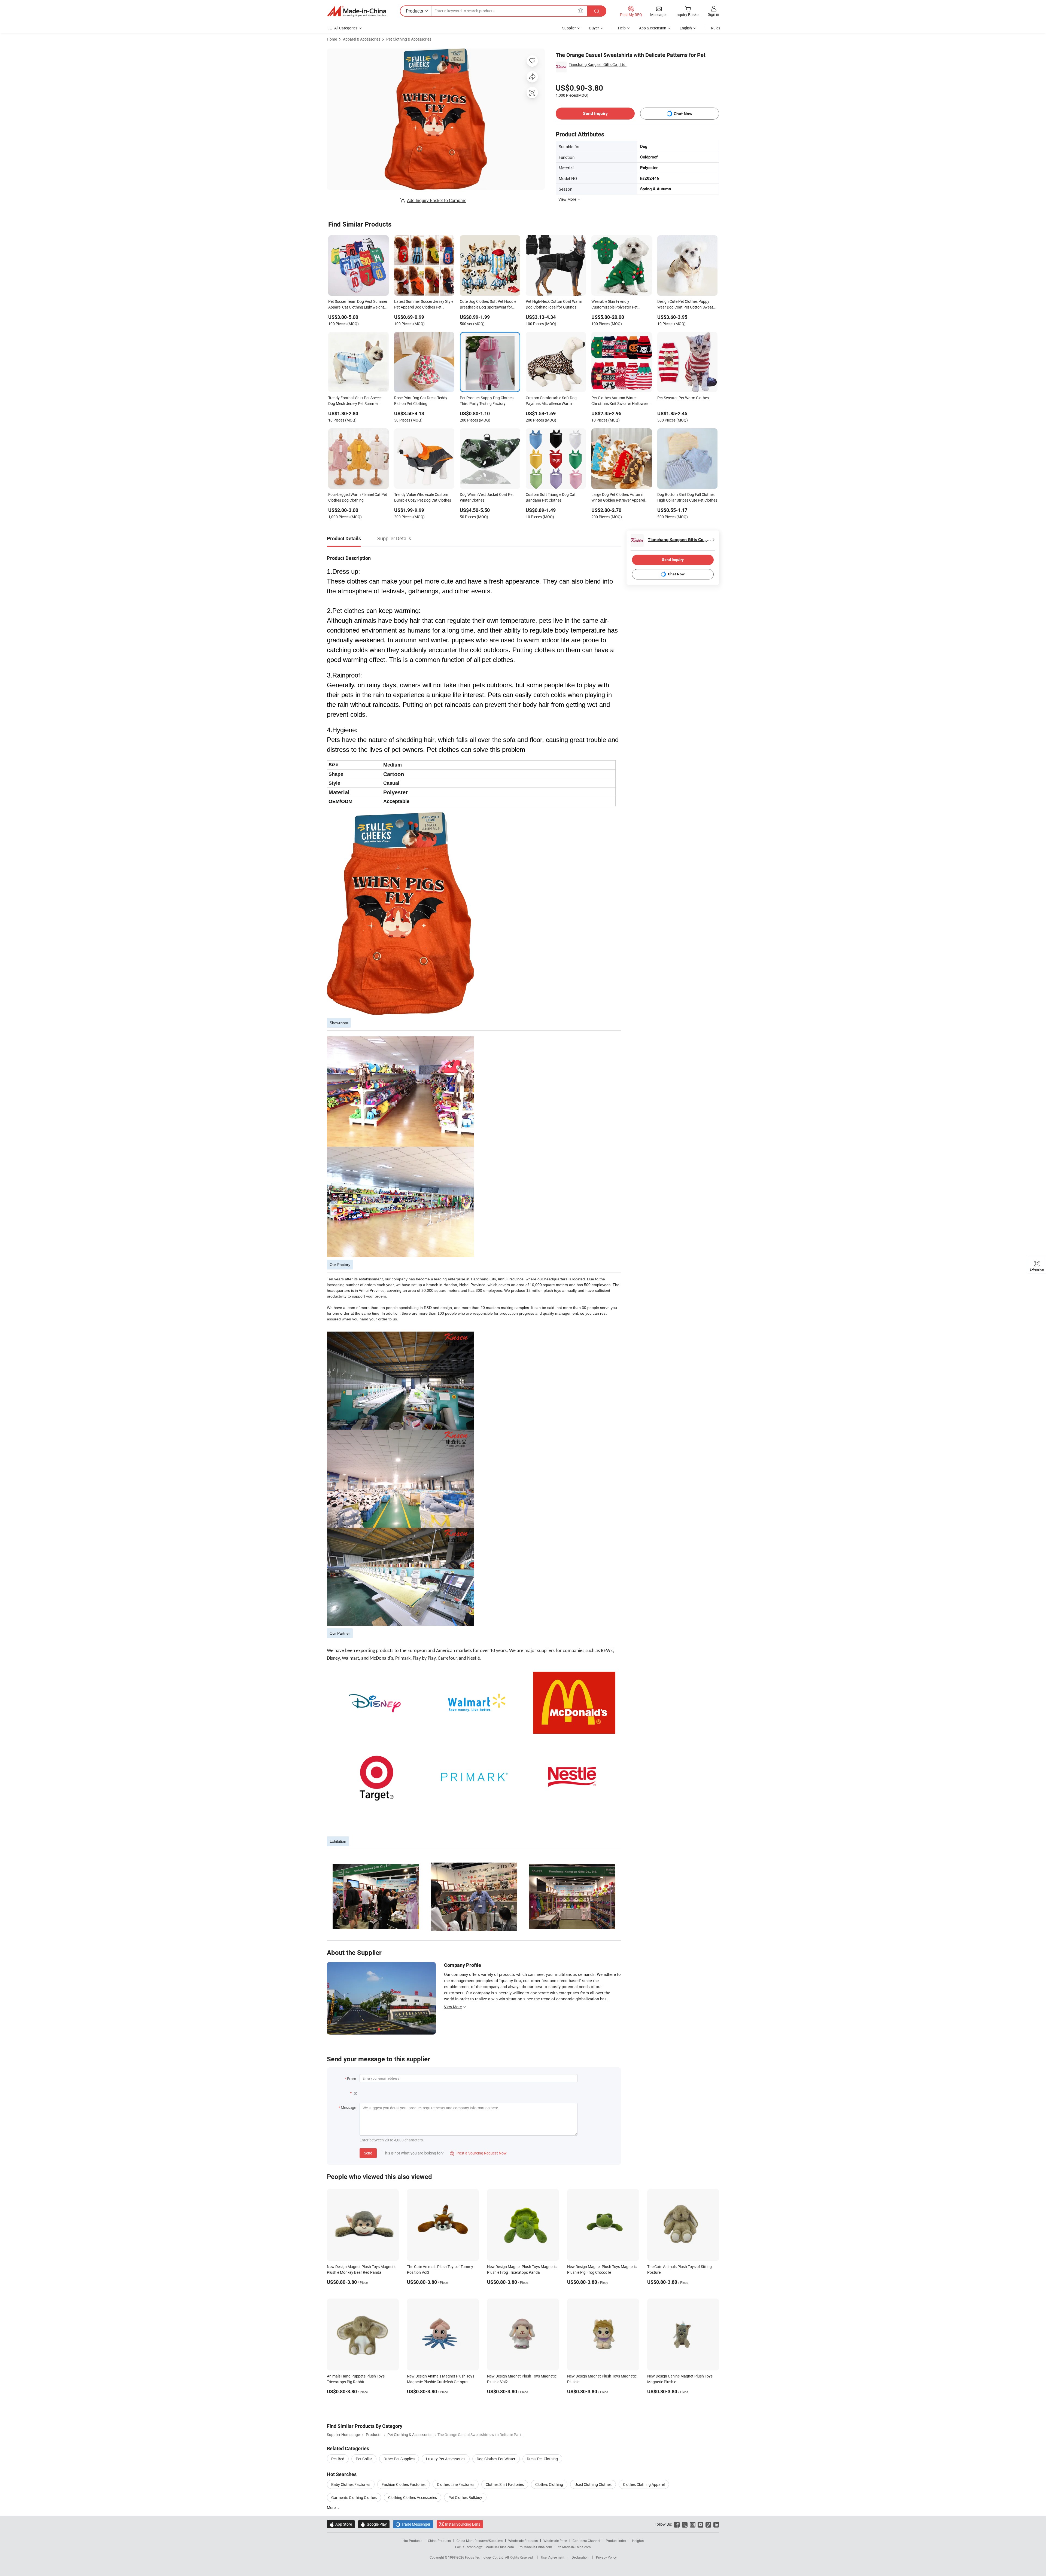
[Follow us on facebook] (677, 2524)
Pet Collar (364, 2459)
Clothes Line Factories (456, 2484)
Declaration (580, 2557)
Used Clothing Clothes (593, 2484)
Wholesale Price (555, 2541)
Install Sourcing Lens (463, 2524)
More (332, 2508)
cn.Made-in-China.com (574, 2547)
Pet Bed (338, 2459)
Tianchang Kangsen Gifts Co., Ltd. (598, 64)
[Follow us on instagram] (693, 2524)
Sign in (714, 14)
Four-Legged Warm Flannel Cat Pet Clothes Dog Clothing (358, 497)
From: (352, 2079)
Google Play (374, 2524)
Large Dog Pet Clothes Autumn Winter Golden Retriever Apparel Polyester (618, 498)
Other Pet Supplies (399, 2459)
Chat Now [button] (683, 114)
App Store (341, 2524)
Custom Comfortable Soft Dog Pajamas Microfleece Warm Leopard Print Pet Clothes (551, 401)
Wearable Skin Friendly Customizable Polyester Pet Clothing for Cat (615, 305)
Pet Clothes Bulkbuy (465, 2497)
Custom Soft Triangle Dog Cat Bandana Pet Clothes (551, 497)
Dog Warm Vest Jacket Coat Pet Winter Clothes (487, 497)
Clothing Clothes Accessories (413, 2497)
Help (622, 28)
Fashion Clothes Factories (404, 2484)
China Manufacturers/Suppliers (480, 2541)
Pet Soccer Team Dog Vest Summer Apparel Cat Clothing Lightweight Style (358, 305)
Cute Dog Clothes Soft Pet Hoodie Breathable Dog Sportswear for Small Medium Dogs (488, 305)
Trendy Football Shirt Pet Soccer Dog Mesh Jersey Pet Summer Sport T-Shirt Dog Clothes (355, 401)
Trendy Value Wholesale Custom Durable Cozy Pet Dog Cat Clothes (423, 497)
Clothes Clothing (549, 2484)
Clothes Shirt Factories (505, 2484)
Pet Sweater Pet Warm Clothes (683, 398)
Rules (716, 28)
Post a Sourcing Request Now (478, 2153)
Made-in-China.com (500, 2547)
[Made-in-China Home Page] (357, 11)
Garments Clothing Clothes (354, 2497)
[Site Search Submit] (597, 11)
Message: (349, 2108)
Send (368, 2153)
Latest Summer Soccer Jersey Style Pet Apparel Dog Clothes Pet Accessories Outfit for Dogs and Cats (424, 305)
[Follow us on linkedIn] (716, 2524)
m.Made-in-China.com (536, 2547)
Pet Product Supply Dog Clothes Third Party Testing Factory (487, 401)
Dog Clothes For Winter (496, 2459)
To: (354, 2093)
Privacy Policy (606, 2557)
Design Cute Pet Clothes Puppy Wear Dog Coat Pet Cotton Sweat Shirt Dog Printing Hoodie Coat (685, 305)
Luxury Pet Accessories (446, 2459)
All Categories (346, 28)
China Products (439, 2541)
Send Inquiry (595, 113)
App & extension (653, 28)
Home (332, 39)
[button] (580, 11)
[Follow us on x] (685, 2524)
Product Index (616, 2541)
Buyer (594, 28)
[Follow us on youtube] (700, 2524)
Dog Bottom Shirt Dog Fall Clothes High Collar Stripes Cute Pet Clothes (687, 497)
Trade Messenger (413, 2524)
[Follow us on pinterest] (708, 2524)
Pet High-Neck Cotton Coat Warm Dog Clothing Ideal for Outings (554, 304)
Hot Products (412, 2541)
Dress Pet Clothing (542, 2459)
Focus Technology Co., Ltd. (485, 2557)
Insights (638, 2541)
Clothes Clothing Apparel (644, 2484)
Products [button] (414, 11)
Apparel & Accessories (362, 39)
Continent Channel (586, 2541)
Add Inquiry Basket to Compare (437, 200)
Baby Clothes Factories (351, 2484)
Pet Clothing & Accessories (409, 39)
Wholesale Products (523, 2541)
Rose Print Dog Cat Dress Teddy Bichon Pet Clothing (421, 401)
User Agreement (553, 2557)
